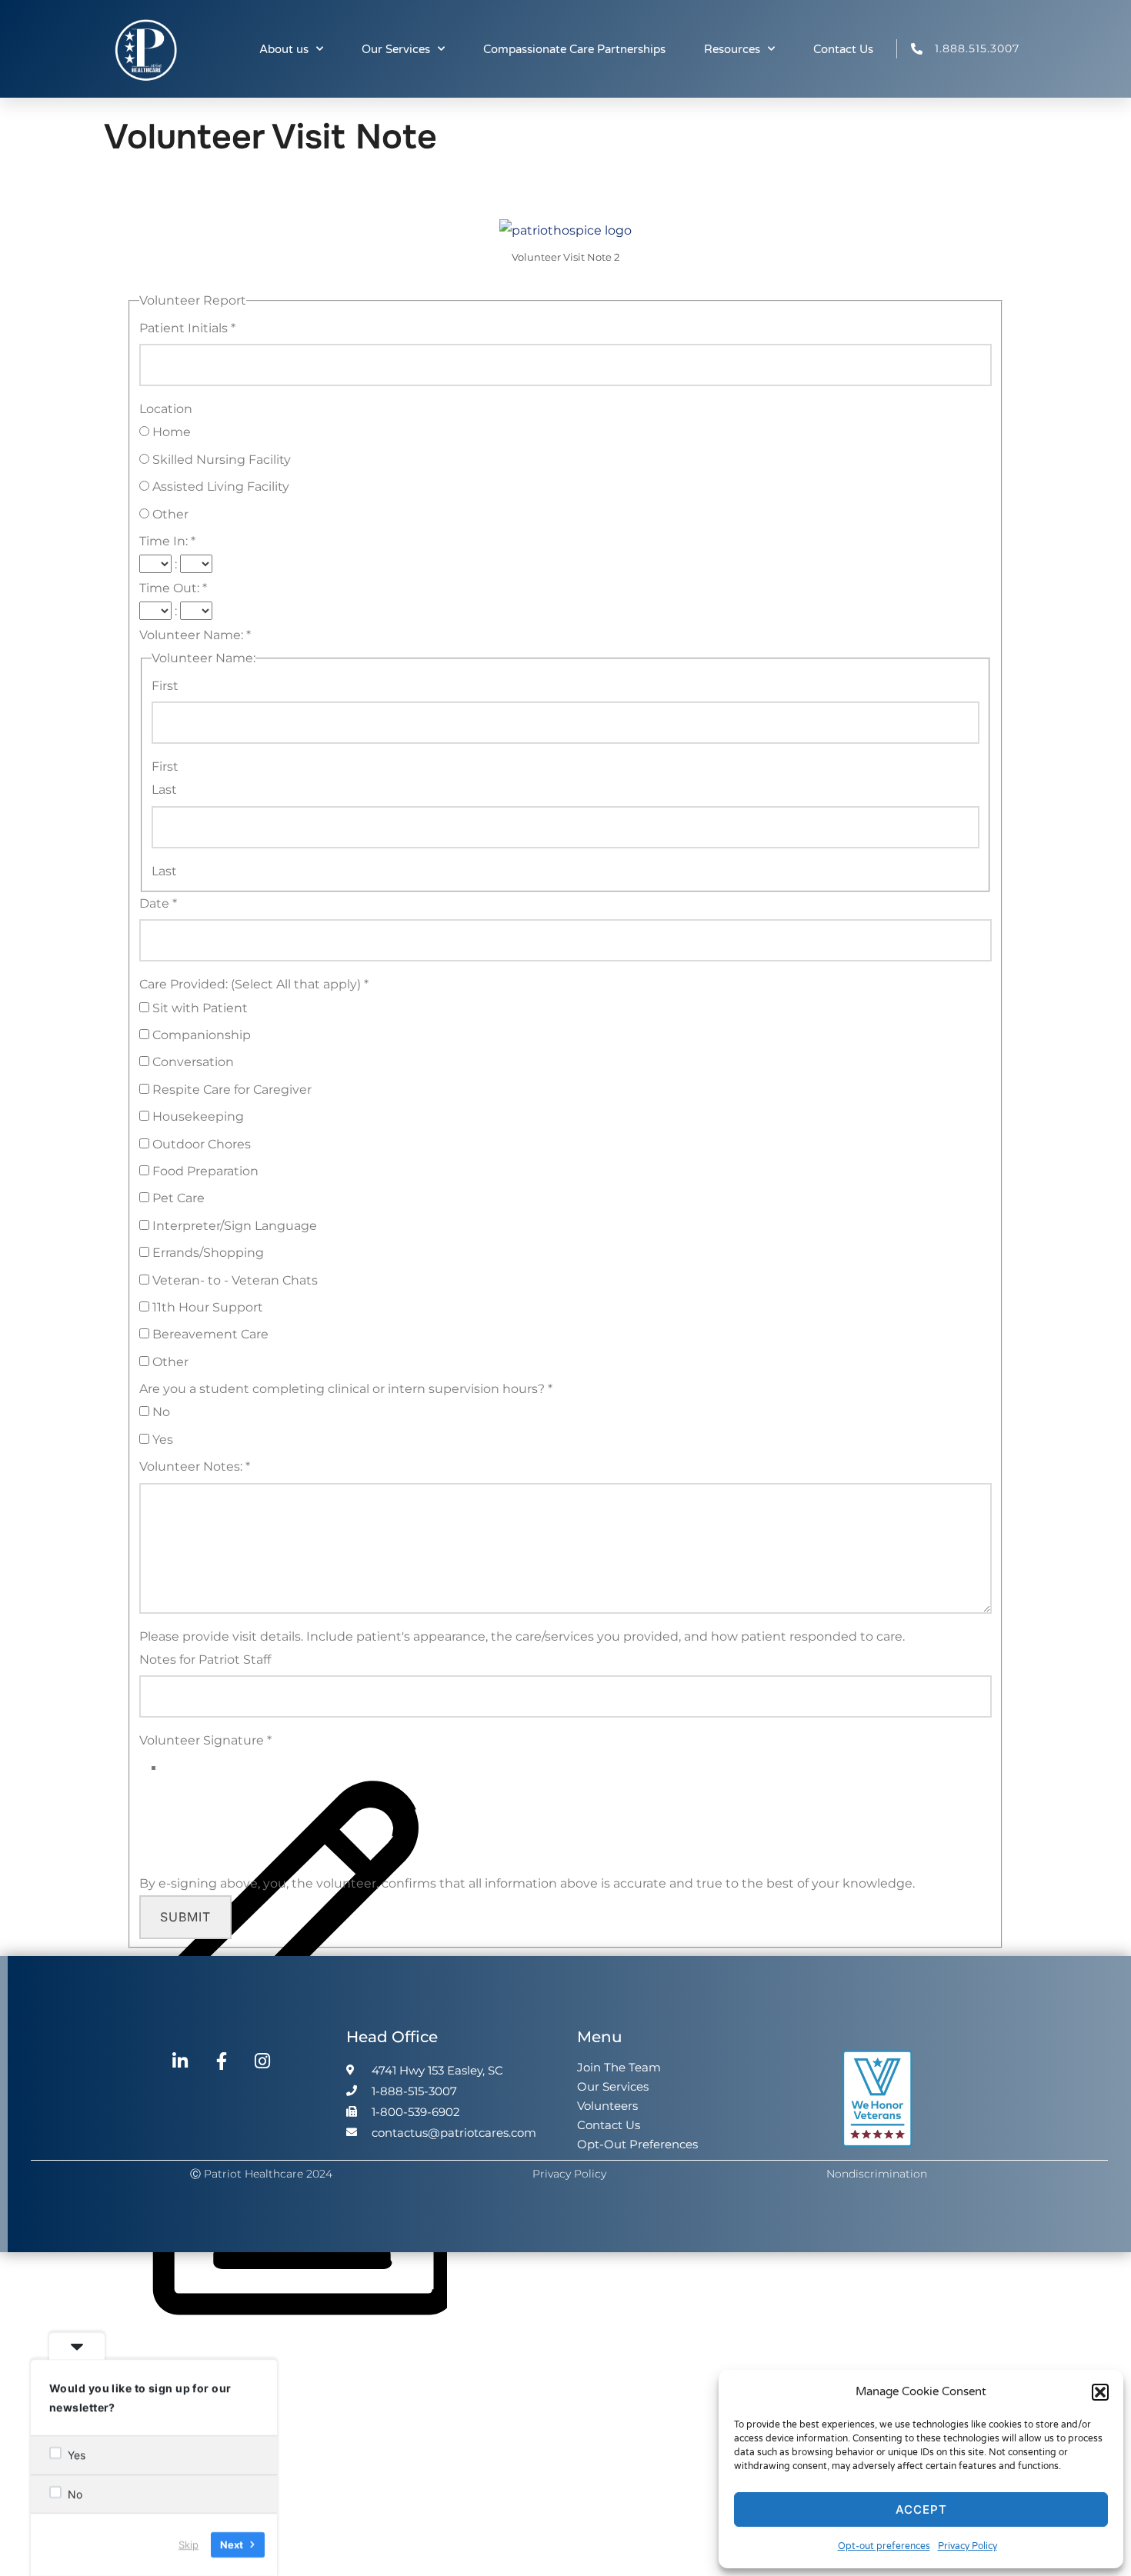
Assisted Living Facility (219, 487)
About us (284, 49)
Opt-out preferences (884, 2546)
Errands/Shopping (207, 1253)
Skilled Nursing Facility (220, 460)
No (160, 1412)
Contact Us (843, 49)
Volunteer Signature (205, 1740)
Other (169, 514)
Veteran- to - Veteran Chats (234, 1280)
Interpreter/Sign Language (233, 1226)
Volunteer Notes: (195, 1466)
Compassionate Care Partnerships (574, 49)
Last (164, 790)
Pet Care (177, 1198)
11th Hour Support (206, 1307)
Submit (185, 1917)
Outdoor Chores (200, 1144)
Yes (161, 1440)
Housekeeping (197, 1116)
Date (158, 903)
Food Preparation (204, 1171)
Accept (921, 2509)
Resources (732, 49)
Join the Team (619, 2067)
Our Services (396, 49)
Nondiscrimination (877, 2174)
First (165, 686)
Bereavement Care (209, 1334)
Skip (188, 2544)
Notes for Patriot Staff (205, 1660)
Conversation (192, 1062)
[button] (1100, 2392)
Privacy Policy (968, 2546)
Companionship (200, 1035)
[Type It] (299, 2344)
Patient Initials (187, 328)
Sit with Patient (199, 1008)
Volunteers (607, 2106)
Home (170, 432)
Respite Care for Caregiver (230, 1090)
